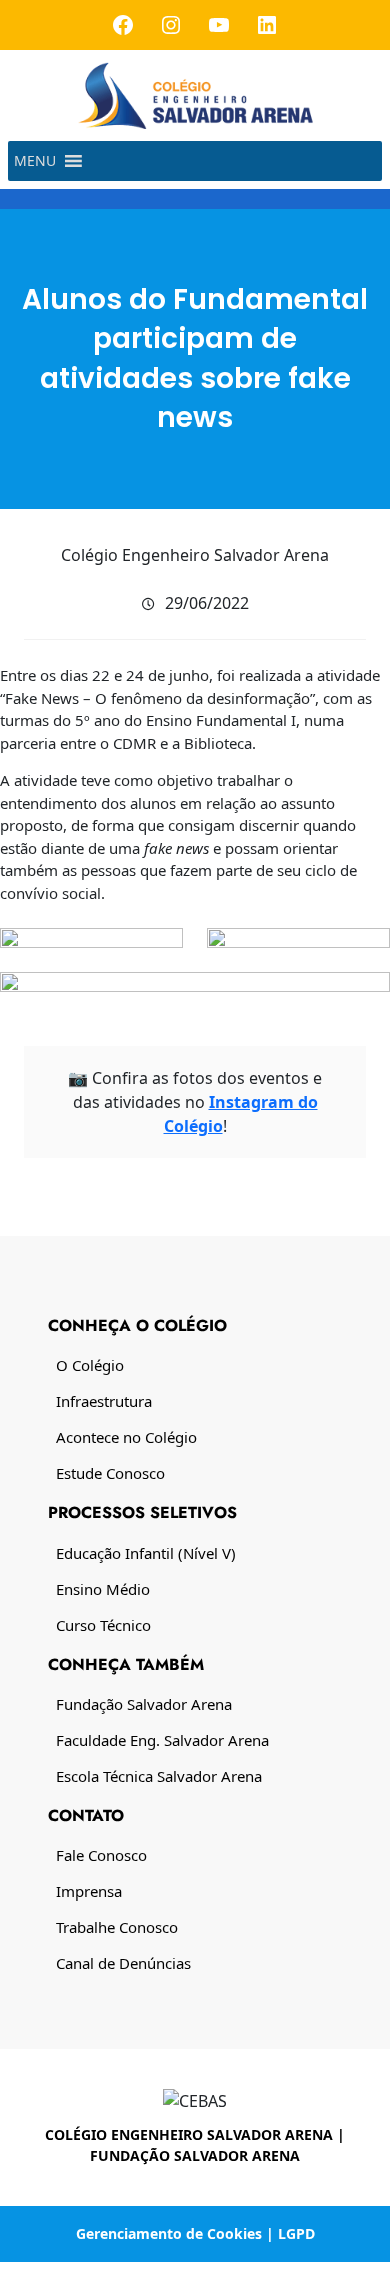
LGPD (296, 2233)
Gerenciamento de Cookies (169, 2233)
